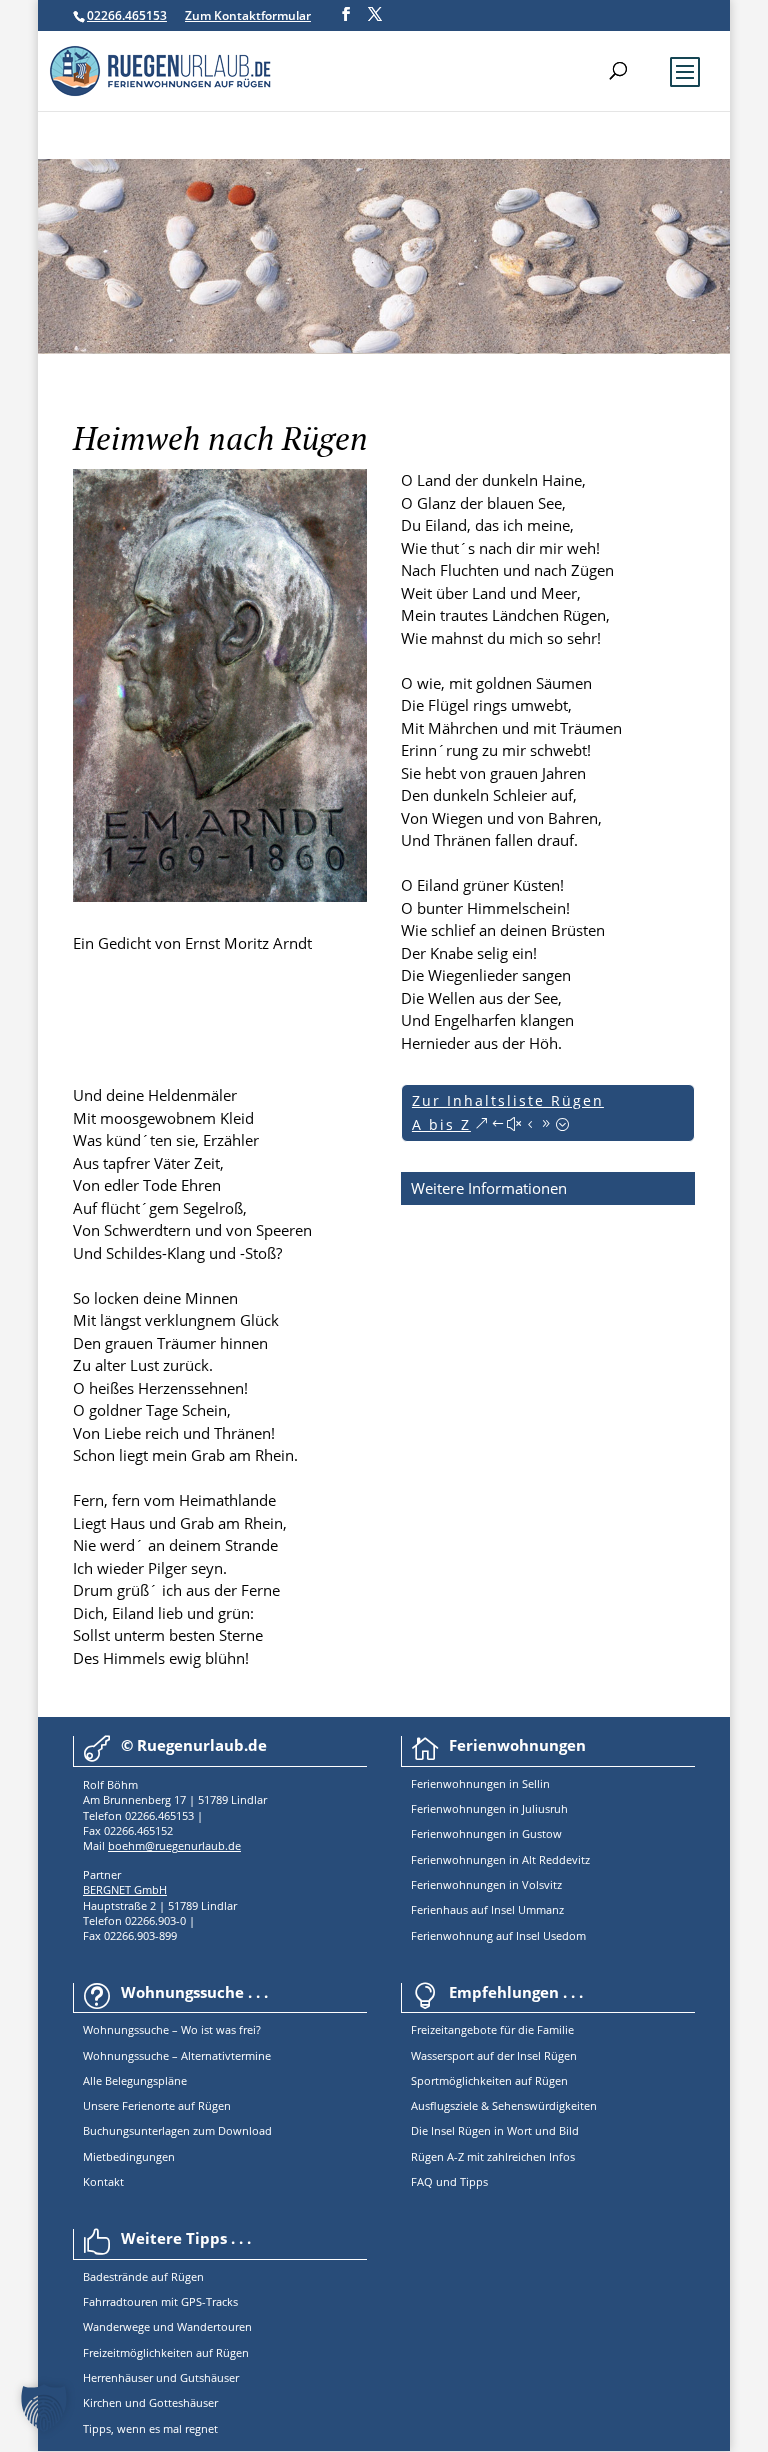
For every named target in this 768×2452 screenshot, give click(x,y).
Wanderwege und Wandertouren (167, 2326)
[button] (44, 2408)
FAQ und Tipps (449, 2181)
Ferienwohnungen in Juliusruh (489, 1808)
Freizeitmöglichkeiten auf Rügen (166, 2352)
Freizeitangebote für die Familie (492, 2029)
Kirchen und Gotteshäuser (150, 2402)
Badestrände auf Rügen (143, 2276)
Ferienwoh (438, 1783)
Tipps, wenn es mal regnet (150, 2428)
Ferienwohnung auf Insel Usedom (498, 1935)
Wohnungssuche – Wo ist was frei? (172, 2029)
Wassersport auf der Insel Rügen (494, 2055)
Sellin (534, 1783)
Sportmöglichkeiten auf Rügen (489, 2080)
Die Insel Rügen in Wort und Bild (495, 2130)
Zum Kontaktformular (248, 15)
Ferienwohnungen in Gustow (486, 1833)
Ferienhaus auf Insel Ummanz (487, 1909)
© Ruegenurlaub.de (194, 1745)
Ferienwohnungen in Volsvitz (486, 1884)
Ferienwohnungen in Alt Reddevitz (500, 1859)
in (512, 1783)
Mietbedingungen (129, 2156)
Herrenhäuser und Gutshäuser (161, 2377)
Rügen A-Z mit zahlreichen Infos (493, 2156)
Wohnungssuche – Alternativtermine (177, 2055)
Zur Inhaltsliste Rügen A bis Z (508, 1112)
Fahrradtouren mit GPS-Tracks (160, 2301)
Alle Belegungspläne (135, 2080)
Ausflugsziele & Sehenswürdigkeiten (504, 2105)
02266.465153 (127, 15)
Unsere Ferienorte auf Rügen (157, 2105)
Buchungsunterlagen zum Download (177, 2130)
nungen (486, 1783)
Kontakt (103, 2181)
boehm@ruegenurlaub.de (174, 1845)
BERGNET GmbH (125, 1889)
